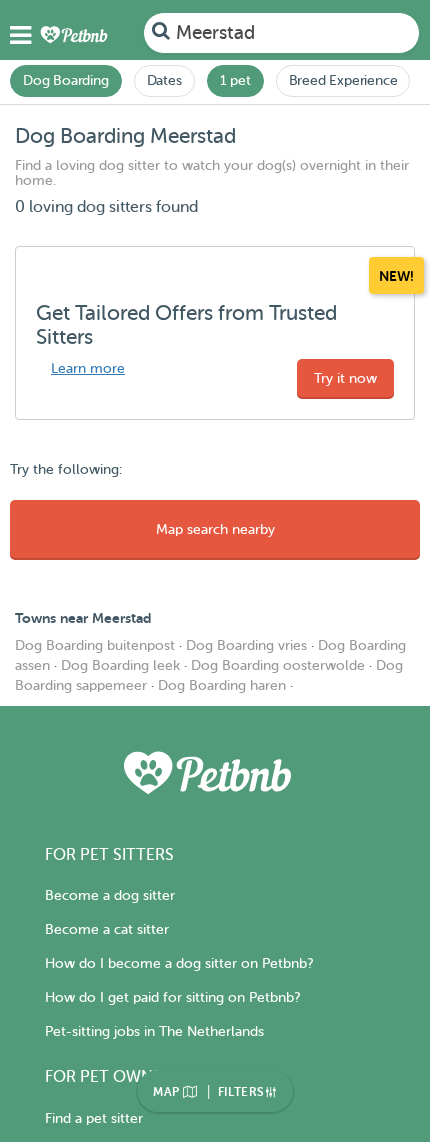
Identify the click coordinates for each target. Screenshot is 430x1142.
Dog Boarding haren (222, 685)
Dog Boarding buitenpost (95, 645)
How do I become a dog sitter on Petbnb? (179, 963)
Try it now (345, 378)
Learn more (88, 368)
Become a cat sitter (107, 929)
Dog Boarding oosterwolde (278, 665)
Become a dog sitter (110, 895)
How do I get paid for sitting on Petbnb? (172, 997)
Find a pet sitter (94, 1118)
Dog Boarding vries (246, 645)
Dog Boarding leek (120, 665)
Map (168, 1092)
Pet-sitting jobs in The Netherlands (154, 1031)
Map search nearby (215, 529)
